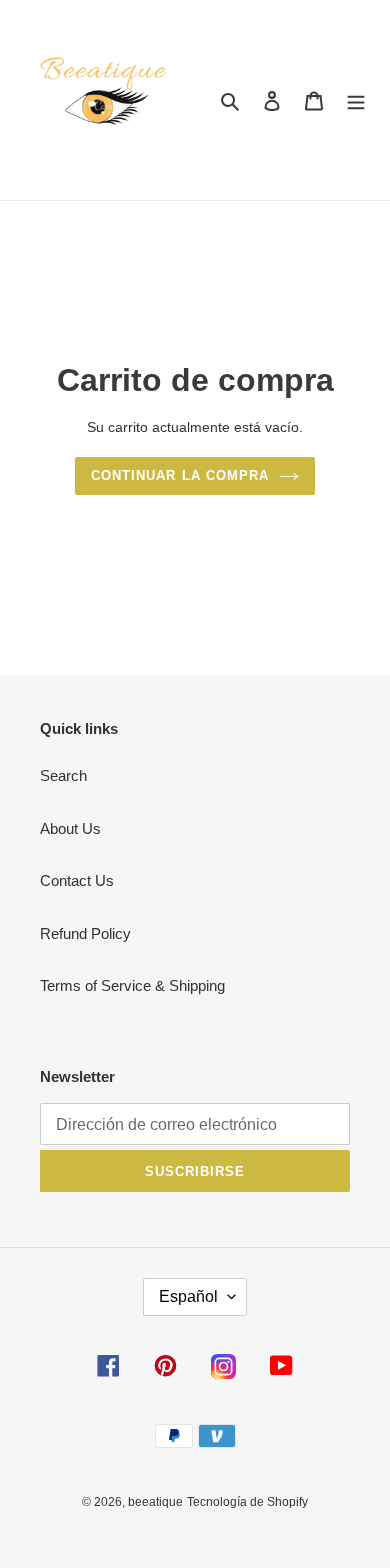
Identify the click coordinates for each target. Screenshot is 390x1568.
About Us (70, 828)
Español (188, 1296)
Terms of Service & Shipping (132, 985)
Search (63, 775)
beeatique (155, 1502)
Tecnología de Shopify (247, 1502)
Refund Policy (85, 933)
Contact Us (77, 880)
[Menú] (356, 100)
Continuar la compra (180, 475)
